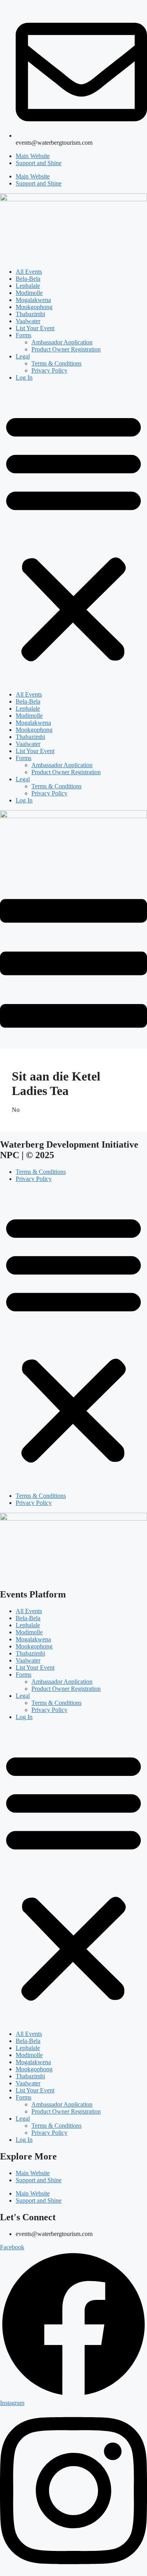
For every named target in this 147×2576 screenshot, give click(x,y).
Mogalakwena (33, 300)
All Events (29, 272)
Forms (24, 335)
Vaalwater (28, 321)
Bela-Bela (28, 279)
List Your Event (35, 328)
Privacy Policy (49, 370)
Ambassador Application (62, 342)
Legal (23, 356)
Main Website (33, 156)
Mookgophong (34, 307)
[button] (73, 536)
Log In (24, 377)
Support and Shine (39, 163)
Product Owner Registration (66, 349)
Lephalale (28, 286)
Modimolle (29, 293)
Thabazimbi (30, 314)
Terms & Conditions (56, 363)
